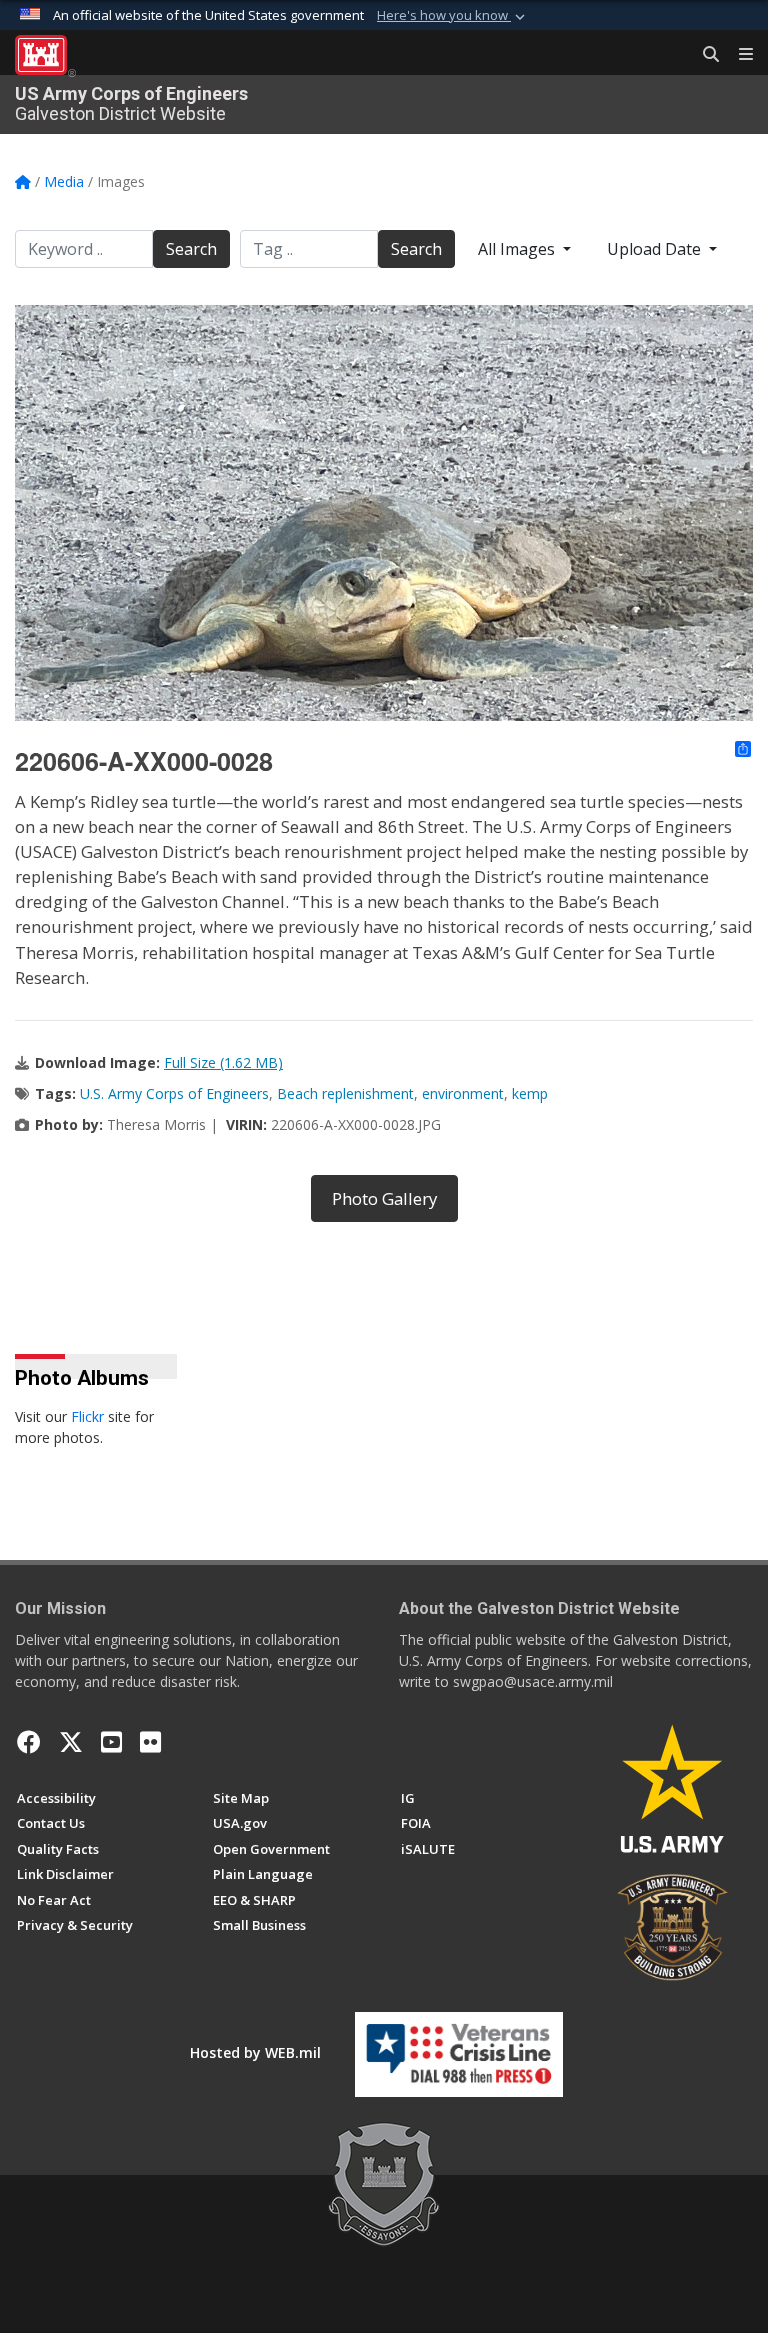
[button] (453, 16)
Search (191, 249)
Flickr (87, 1416)
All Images (518, 249)
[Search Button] (704, 55)
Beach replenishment (345, 1093)
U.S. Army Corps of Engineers (174, 1093)
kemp (530, 1093)
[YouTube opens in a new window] (111, 1742)
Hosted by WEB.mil (255, 2052)
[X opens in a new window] (71, 1742)
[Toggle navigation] (738, 55)
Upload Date (656, 249)
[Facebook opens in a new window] (29, 1742)
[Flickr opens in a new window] (150, 1742)
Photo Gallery (384, 1198)
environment (463, 1093)
